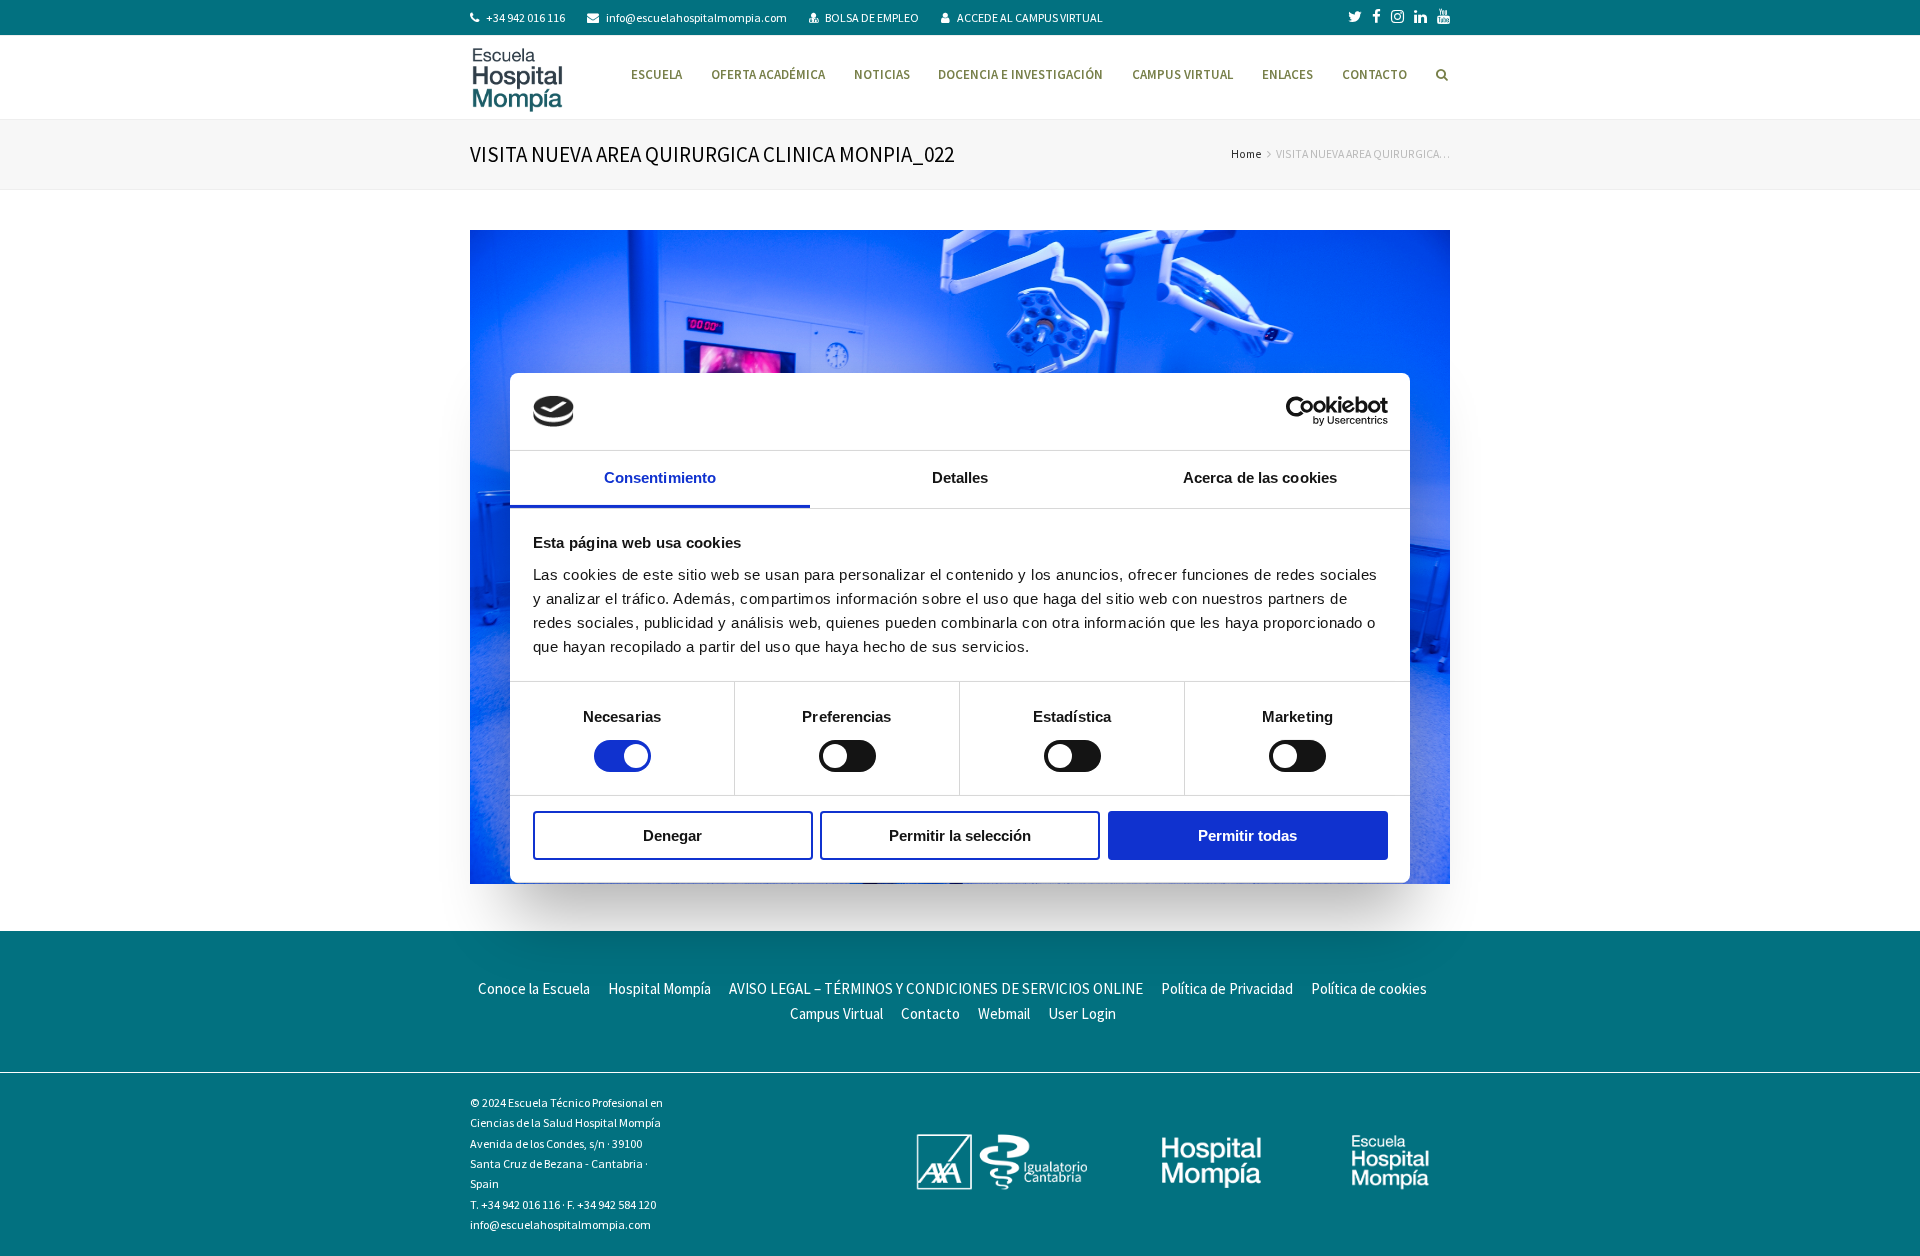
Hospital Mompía (659, 988)
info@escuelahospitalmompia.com (696, 17)
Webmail (1004, 1013)
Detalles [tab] (960, 477)
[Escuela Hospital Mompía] (517, 77)
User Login (1082, 1013)
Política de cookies (1369, 988)
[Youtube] (1443, 17)
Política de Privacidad (1227, 988)
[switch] (847, 756)
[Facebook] (1376, 17)
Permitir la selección (960, 835)
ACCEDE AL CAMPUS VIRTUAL (1030, 17)
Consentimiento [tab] (660, 477)
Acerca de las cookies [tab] (1260, 477)
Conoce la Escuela (534, 988)
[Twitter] (1355, 17)
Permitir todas (1247, 835)
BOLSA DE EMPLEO (872, 17)
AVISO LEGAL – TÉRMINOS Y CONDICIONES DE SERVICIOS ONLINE (936, 988)
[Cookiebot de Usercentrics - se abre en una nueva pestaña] (1300, 411)
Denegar (672, 835)
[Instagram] (1397, 17)
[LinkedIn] (1420, 17)
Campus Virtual (836, 1013)
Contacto (930, 1013)
